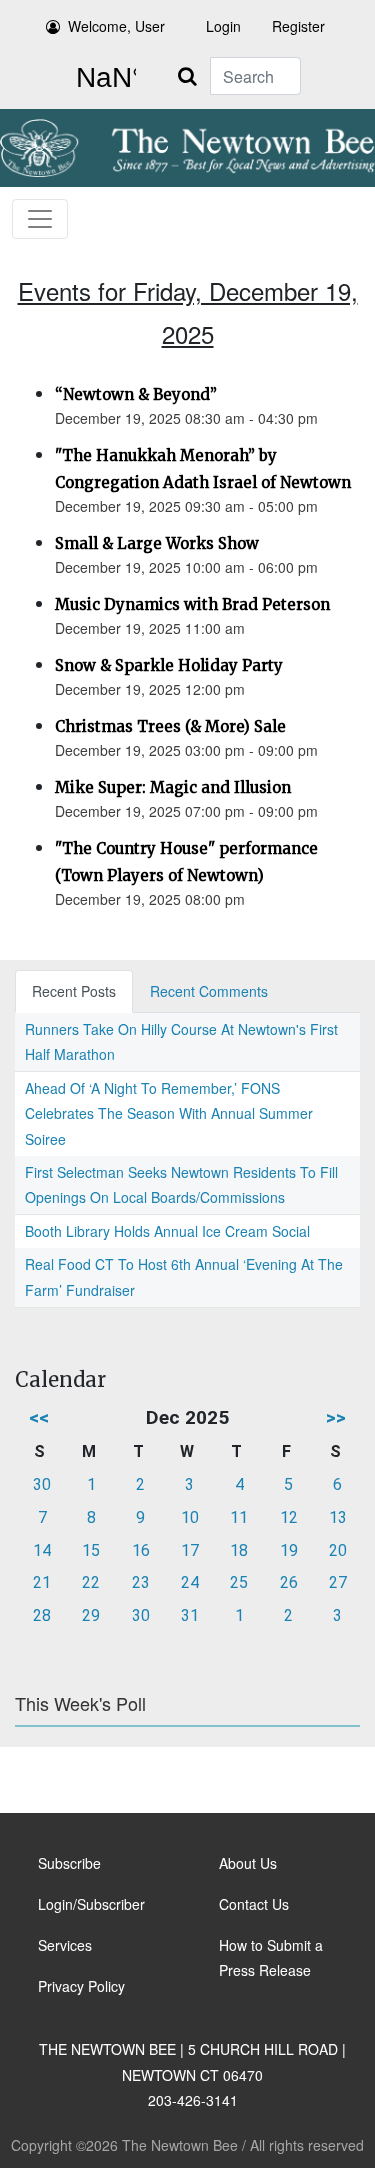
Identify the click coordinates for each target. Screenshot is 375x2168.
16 (141, 1550)
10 (190, 1517)
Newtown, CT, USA (102, 78)
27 (338, 1582)
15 (91, 1550)
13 (338, 1517)
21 (42, 1582)
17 (190, 1550)
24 (190, 1582)
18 (239, 1550)
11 (239, 1517)
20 (338, 1550)
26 (289, 1582)
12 (289, 1517)
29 (91, 1615)
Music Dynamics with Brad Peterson (192, 604)
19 (289, 1550)
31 (190, 1615)
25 (239, 1582)
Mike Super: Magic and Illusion (173, 787)
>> (336, 1417)
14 (42, 1550)
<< (39, 1417)
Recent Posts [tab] (74, 991)
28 (42, 1615)
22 (91, 1582)
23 (141, 1582)
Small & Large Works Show (157, 543)
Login (223, 26)
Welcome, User (116, 26)
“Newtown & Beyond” (136, 394)
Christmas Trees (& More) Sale (170, 726)
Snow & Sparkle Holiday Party (169, 665)
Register (298, 26)
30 (42, 1484)
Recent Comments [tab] (209, 991)
